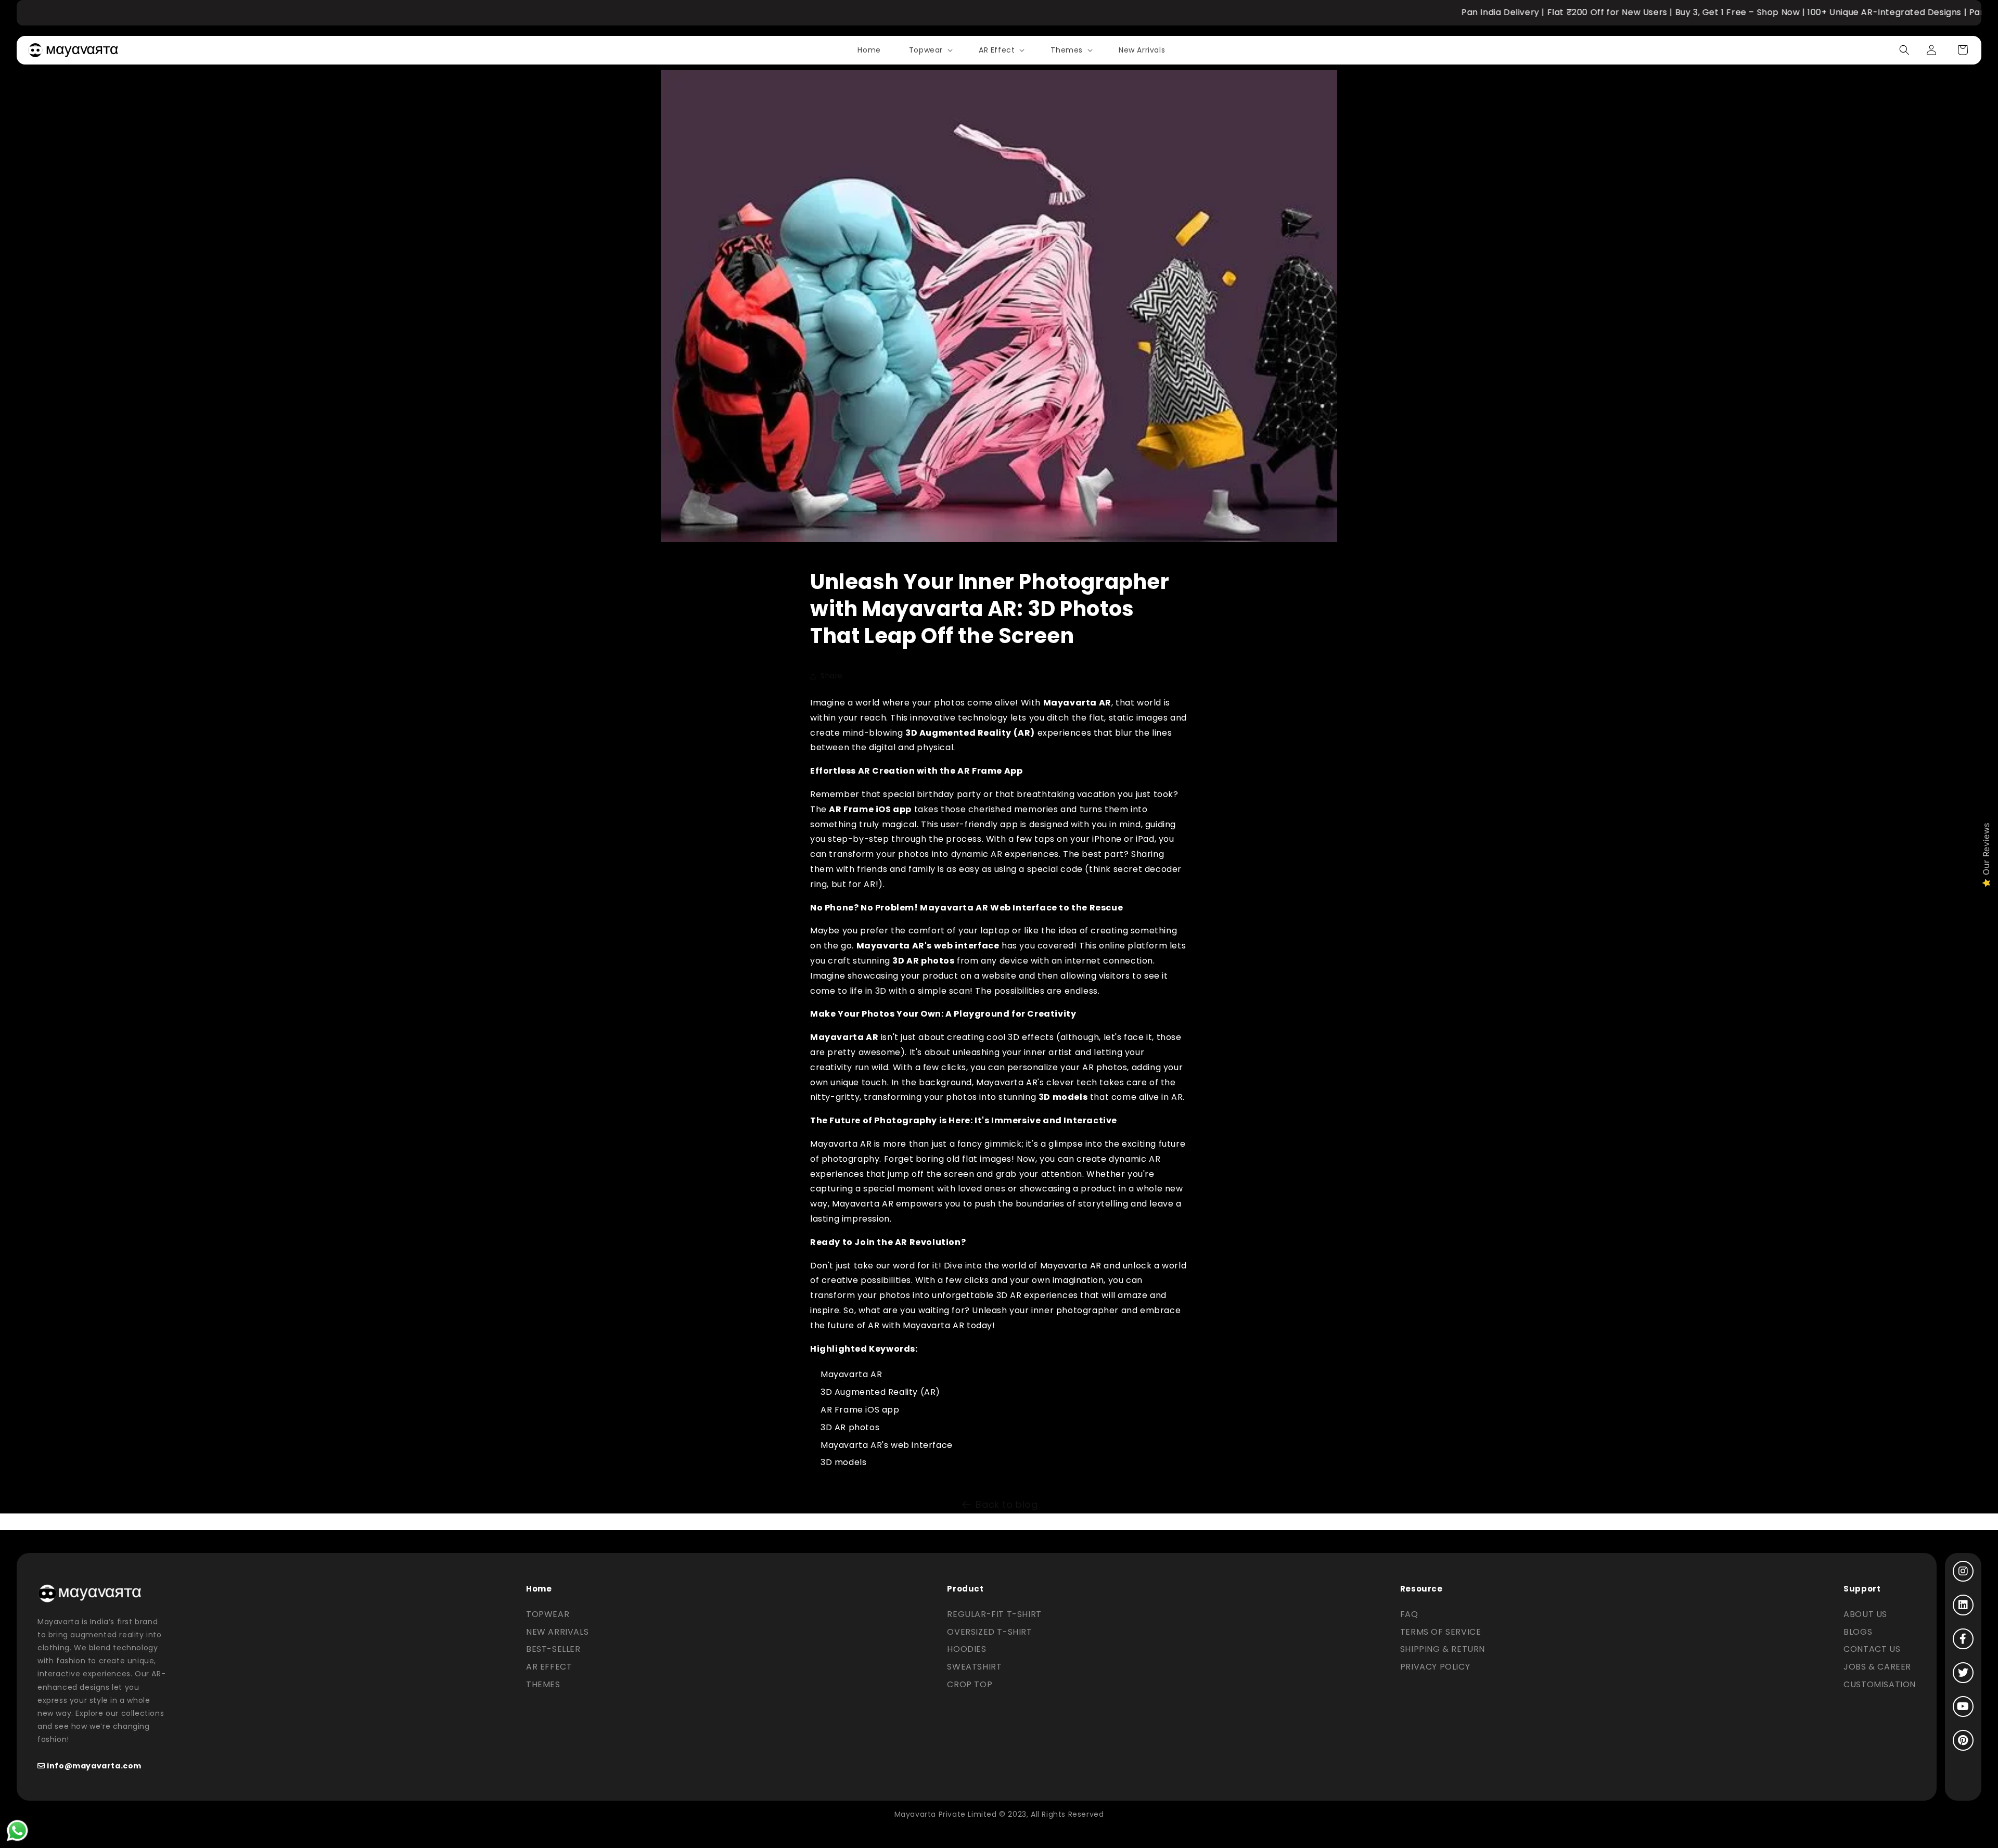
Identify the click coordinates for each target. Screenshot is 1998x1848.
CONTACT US (1872, 1649)
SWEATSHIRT (974, 1667)
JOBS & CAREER (1877, 1667)
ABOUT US (1865, 1614)
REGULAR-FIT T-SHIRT (994, 1614)
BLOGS (1858, 1632)
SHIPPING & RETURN (1443, 1649)
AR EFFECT (549, 1667)
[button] (930, 50)
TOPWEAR (548, 1614)
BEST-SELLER (553, 1649)
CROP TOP (970, 1684)
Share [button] (832, 676)
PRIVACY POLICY (1435, 1667)
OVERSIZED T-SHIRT (989, 1632)
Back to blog (1007, 1504)
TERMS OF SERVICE (1441, 1632)
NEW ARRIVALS (557, 1632)
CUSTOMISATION (1880, 1684)
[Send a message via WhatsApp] (17, 1831)
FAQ (1409, 1614)
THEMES (543, 1684)
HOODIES (966, 1649)
